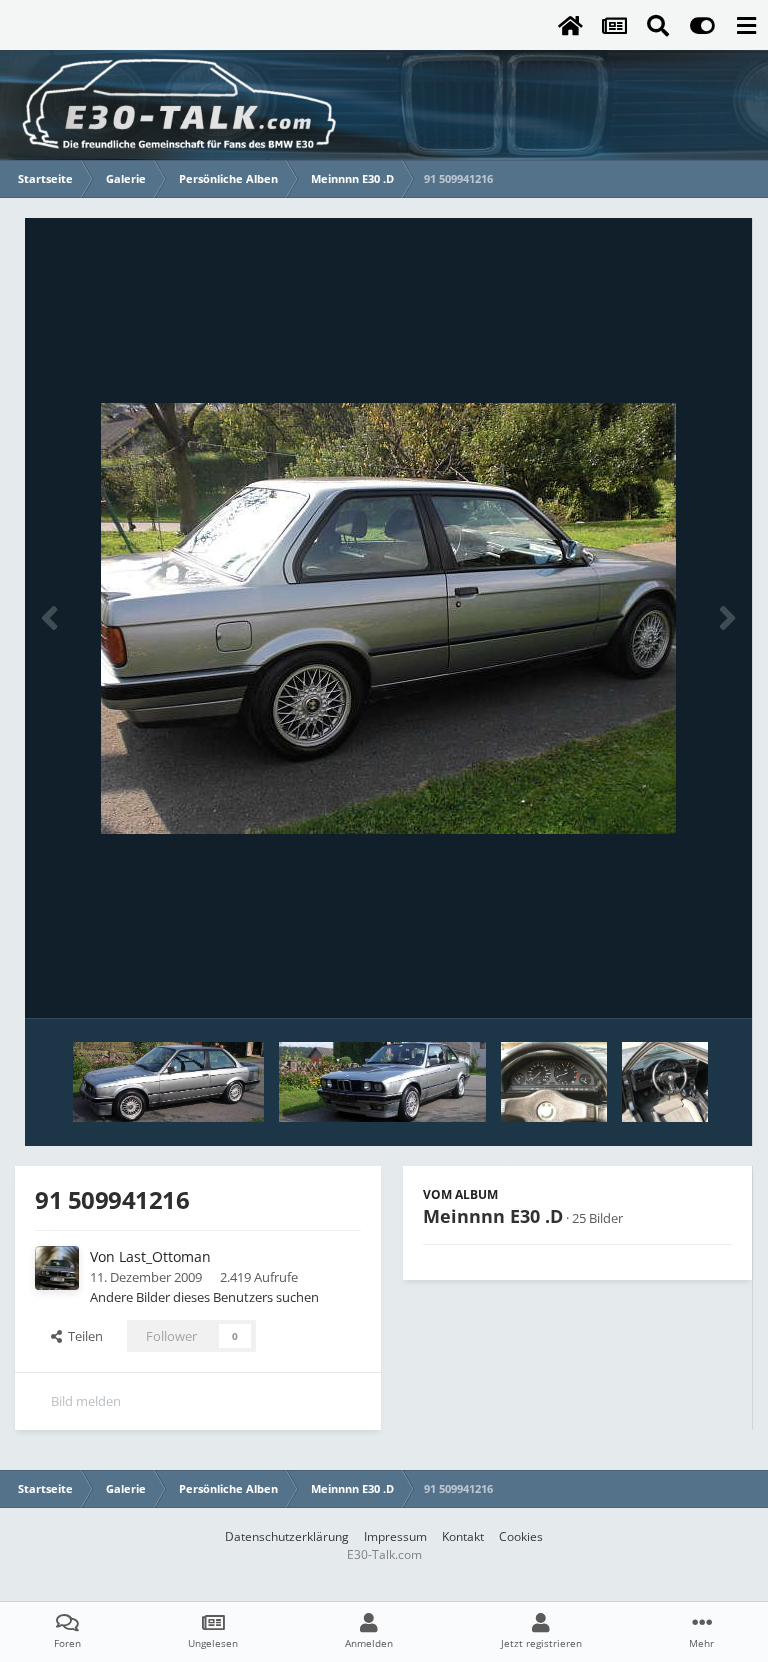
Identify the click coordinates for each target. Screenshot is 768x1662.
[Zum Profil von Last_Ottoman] (57, 1268)
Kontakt (463, 1536)
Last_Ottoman (165, 1256)
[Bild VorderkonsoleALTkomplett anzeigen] (675, 1082)
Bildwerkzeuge (663, 982)
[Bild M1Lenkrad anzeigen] (554, 1082)
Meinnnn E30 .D (493, 1216)
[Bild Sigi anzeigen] (382, 1082)
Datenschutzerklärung (287, 1536)
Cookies (521, 1536)
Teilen (82, 1336)
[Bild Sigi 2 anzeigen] (168, 1082)
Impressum (395, 1536)
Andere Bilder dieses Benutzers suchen (204, 1297)
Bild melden (86, 1401)
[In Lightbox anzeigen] (388, 618)
